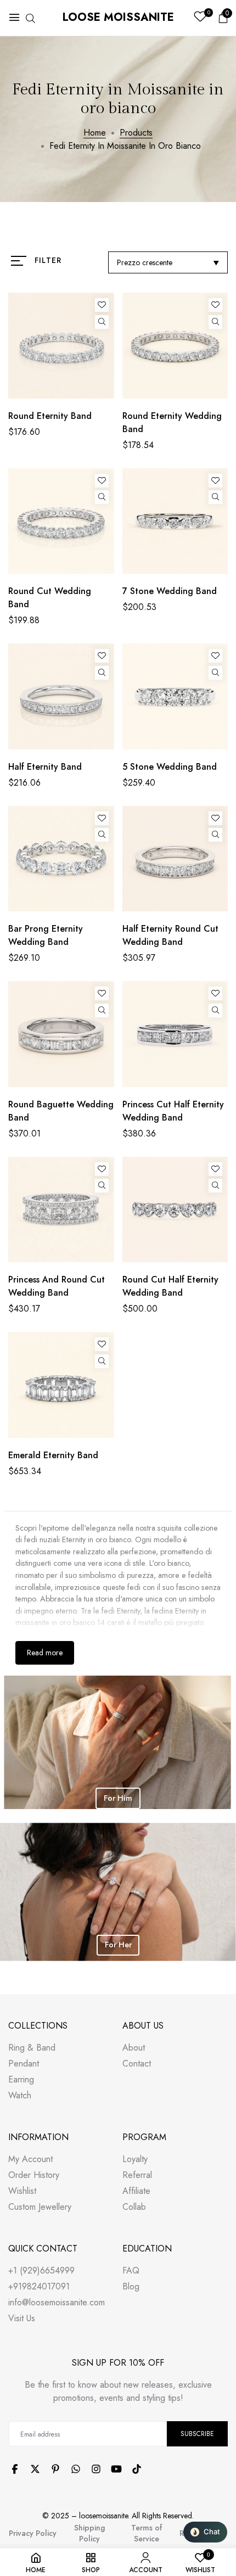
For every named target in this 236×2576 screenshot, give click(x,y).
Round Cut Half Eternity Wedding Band (170, 1286)
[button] (205, 2532)
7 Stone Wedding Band (170, 591)
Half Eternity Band (45, 767)
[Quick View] (102, 322)
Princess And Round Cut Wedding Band (57, 1286)
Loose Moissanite (118, 17)
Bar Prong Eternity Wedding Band (46, 935)
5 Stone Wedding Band (170, 767)
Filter (48, 260)
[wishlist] (200, 18)
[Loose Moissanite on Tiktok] (137, 2469)
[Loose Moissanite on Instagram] (96, 2469)
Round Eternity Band (50, 416)
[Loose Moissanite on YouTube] (116, 2469)
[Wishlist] (102, 305)
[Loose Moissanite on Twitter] (35, 2469)
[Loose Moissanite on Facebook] (15, 2469)
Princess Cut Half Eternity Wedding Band (173, 1111)
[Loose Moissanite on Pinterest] (55, 2469)
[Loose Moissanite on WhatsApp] (76, 2469)
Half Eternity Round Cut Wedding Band (170, 935)
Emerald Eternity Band (53, 1455)
